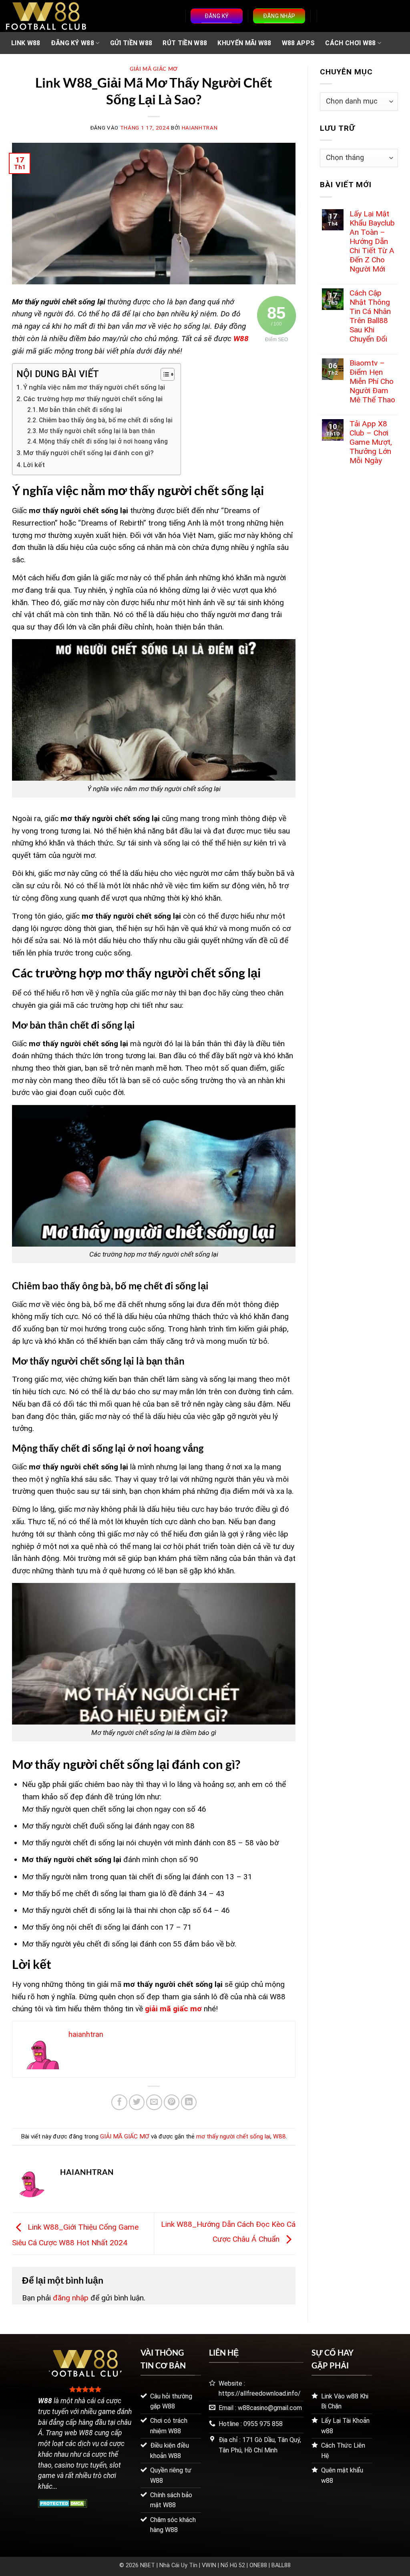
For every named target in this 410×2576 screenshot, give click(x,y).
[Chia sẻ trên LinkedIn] (189, 2102)
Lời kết (34, 465)
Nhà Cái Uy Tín (178, 2565)
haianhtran (200, 128)
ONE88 (258, 2565)
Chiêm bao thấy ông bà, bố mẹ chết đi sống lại (106, 420)
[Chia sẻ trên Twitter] (137, 2102)
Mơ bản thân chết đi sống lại (80, 410)
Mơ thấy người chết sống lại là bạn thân (97, 431)
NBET (148, 2565)
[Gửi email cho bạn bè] (154, 2102)
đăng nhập (71, 2298)
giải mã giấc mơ (173, 2009)
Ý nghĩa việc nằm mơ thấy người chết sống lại (94, 387)
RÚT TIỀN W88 (185, 43)
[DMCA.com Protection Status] (63, 2503)
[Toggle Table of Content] (164, 374)
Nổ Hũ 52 (233, 2565)
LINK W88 (26, 43)
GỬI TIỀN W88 (131, 43)
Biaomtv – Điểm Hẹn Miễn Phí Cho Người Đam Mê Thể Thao (372, 381)
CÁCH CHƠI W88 (350, 43)
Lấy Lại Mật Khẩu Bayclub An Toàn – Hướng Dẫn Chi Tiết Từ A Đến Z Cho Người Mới (372, 241)
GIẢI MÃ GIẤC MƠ (154, 69)
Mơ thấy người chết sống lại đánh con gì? (88, 453)
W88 (241, 339)
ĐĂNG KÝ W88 (73, 43)
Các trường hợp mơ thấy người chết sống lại (93, 399)
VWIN (209, 2565)
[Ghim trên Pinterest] (172, 2102)
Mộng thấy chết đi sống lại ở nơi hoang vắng (103, 442)
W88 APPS (298, 43)
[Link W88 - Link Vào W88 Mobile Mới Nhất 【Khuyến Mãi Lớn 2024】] (46, 16)
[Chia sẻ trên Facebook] (119, 2102)
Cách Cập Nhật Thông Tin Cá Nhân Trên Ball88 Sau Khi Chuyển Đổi (370, 316)
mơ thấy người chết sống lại (233, 2136)
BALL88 (281, 2565)
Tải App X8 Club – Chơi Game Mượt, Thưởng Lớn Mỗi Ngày (371, 442)
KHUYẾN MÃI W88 (244, 43)
